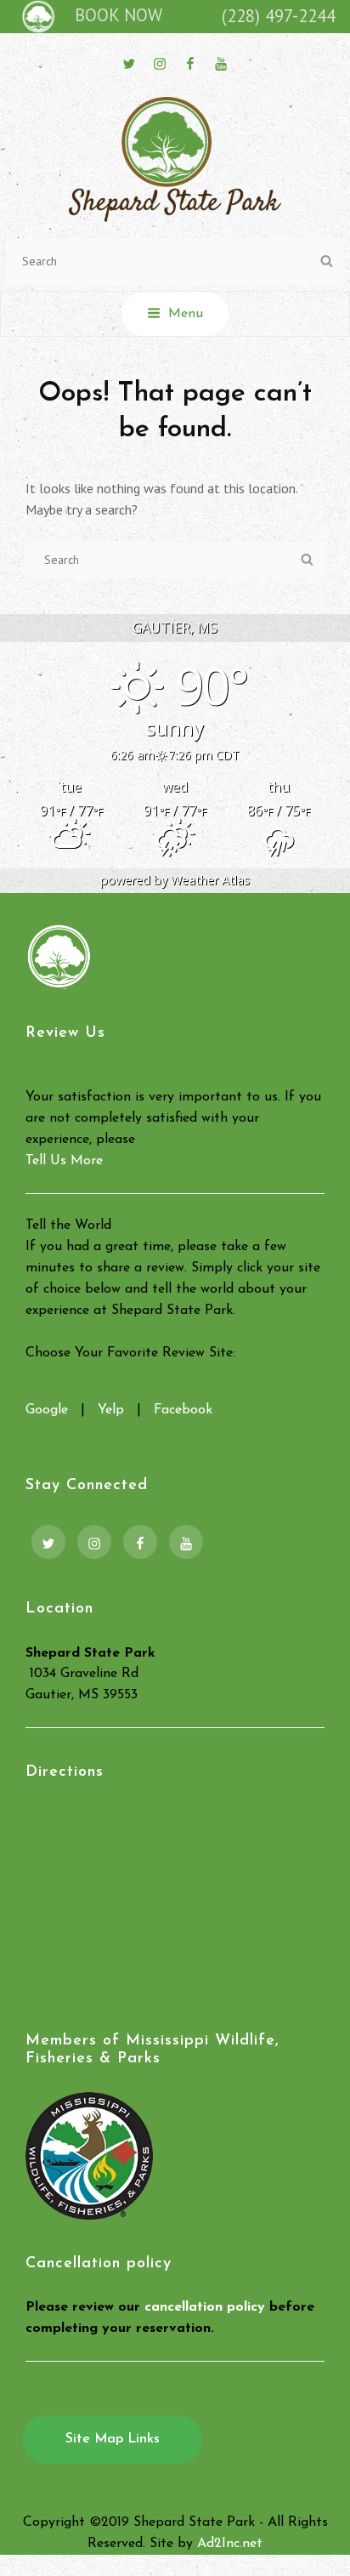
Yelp (111, 1410)
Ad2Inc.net (230, 2544)
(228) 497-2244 (279, 16)
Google (47, 1410)
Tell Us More (64, 1161)
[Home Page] (35, 16)
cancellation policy (205, 2307)
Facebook (183, 1410)
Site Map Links (113, 2439)
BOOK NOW (119, 15)
